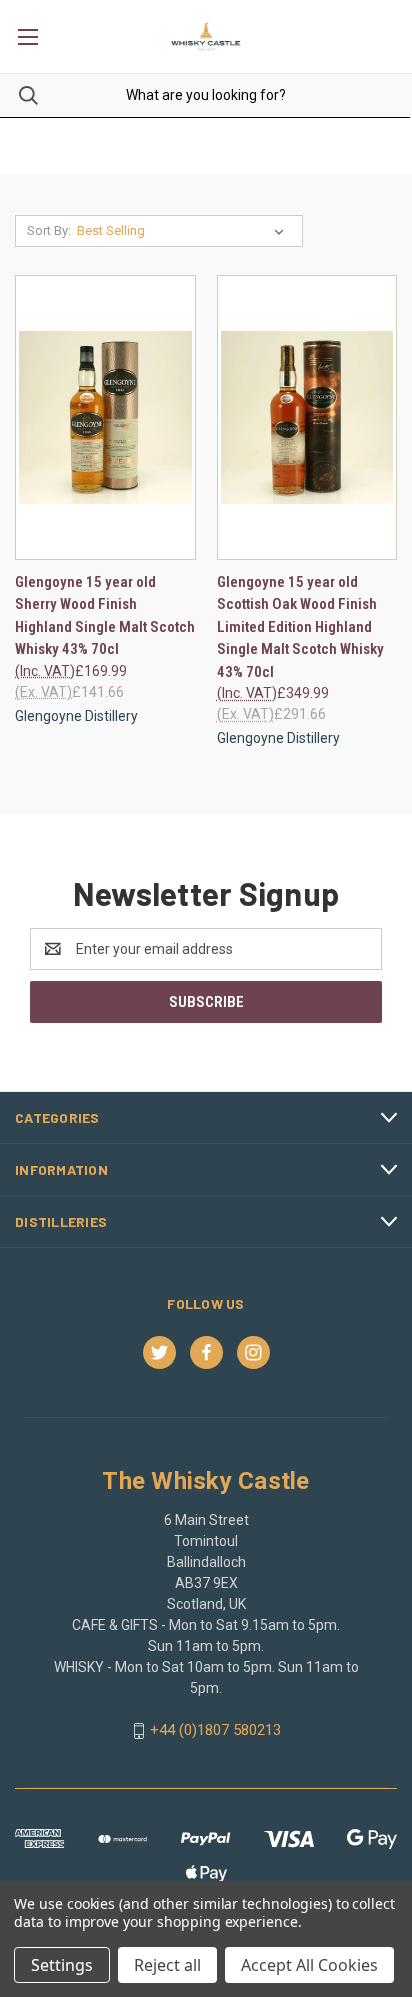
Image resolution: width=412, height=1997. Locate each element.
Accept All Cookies (309, 1965)
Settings (62, 1965)
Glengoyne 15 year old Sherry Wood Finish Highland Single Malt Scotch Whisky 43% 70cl (105, 616)
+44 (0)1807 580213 (215, 1730)
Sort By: (49, 230)
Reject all (167, 1965)
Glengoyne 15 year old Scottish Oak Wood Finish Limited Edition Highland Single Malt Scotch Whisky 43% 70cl (300, 627)
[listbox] (184, 231)
